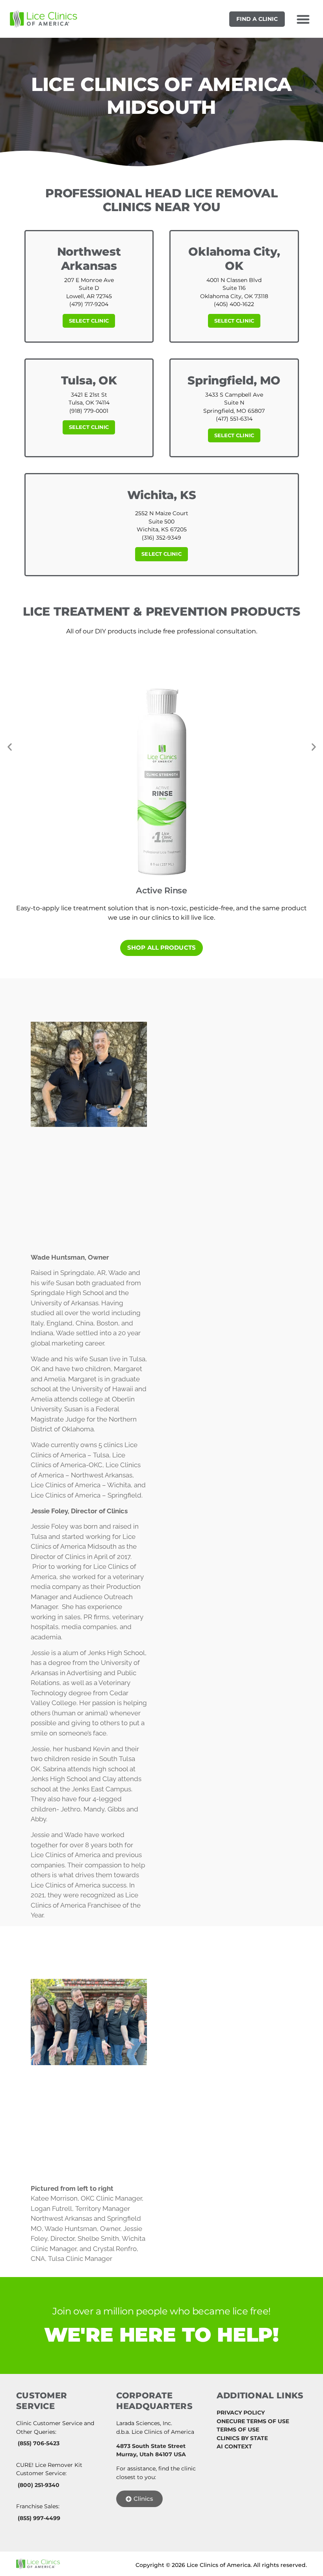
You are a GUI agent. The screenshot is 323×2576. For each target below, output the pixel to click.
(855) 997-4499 (39, 2518)
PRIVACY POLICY (241, 2413)
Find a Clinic (257, 19)
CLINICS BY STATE (242, 2438)
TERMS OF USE (238, 2429)
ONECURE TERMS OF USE (253, 2421)
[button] (303, 19)
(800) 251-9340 (39, 2485)
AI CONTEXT (234, 2446)
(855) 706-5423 (39, 2443)
